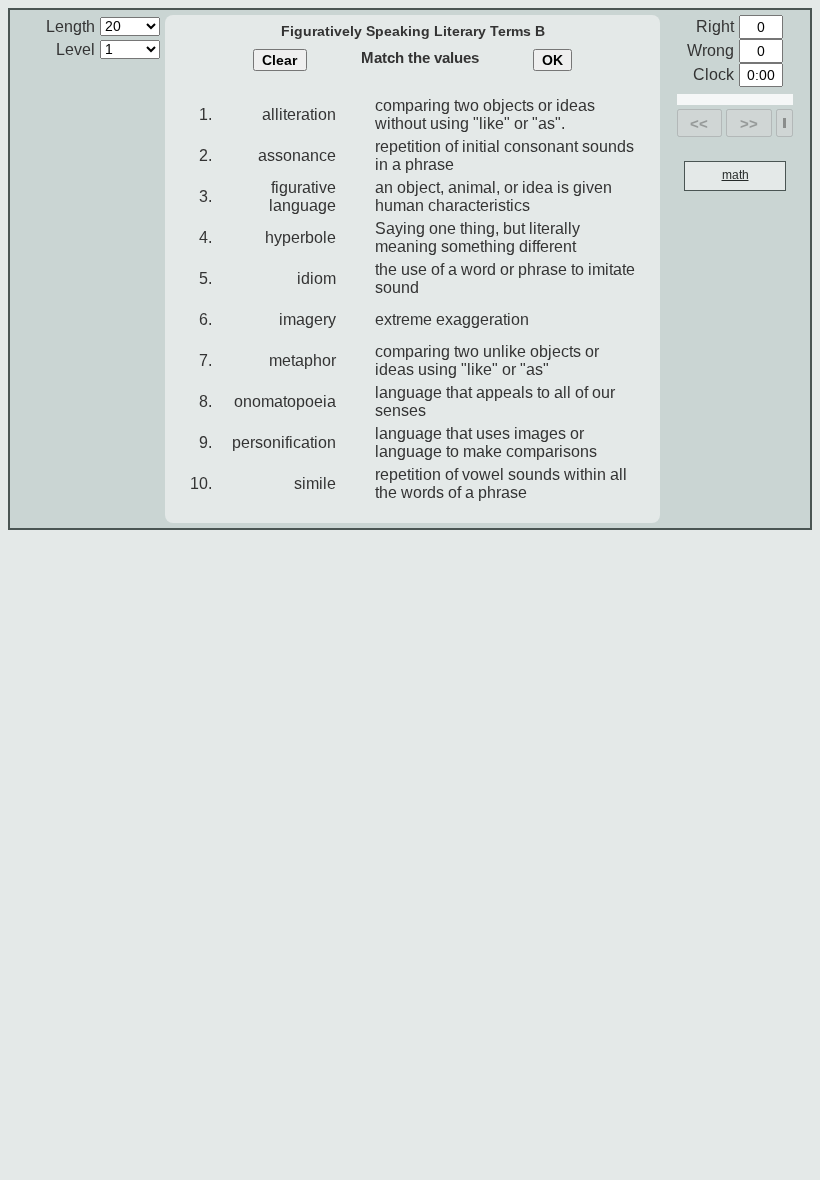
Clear (279, 60)
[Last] (784, 123)
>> (749, 123)
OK (552, 60)
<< (699, 123)
